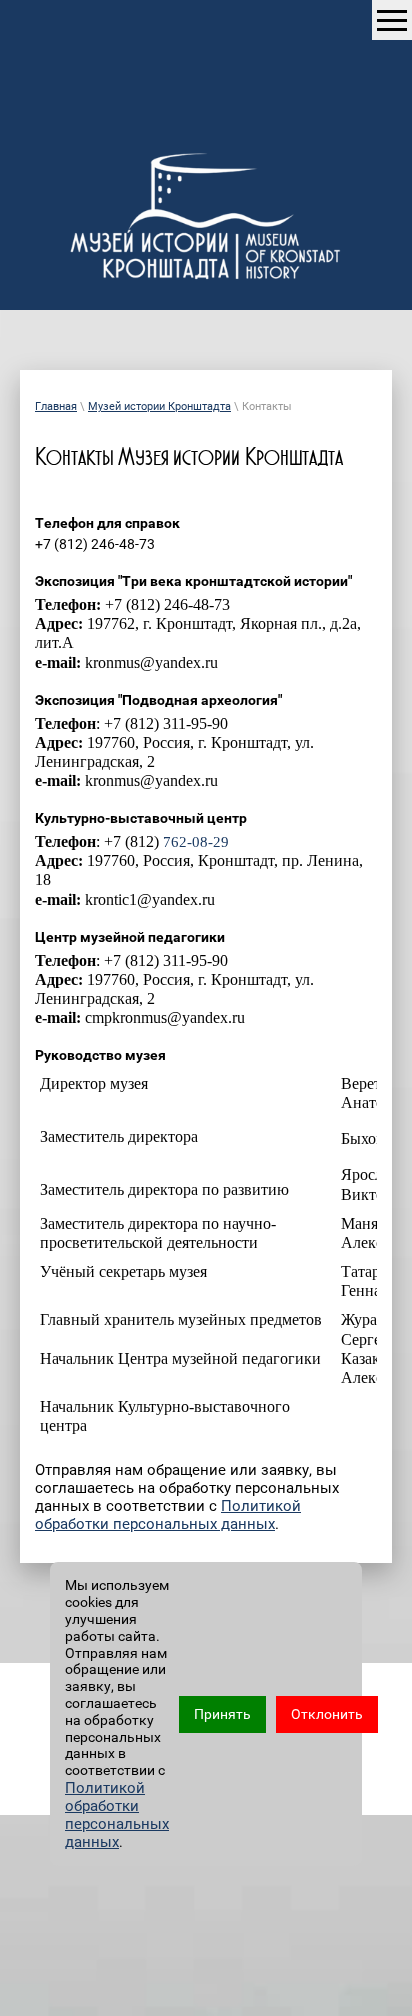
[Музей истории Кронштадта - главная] (206, 220)
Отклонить (327, 1714)
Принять (222, 1714)
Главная (56, 406)
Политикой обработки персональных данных (168, 1515)
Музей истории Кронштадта (159, 406)
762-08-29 (196, 842)
